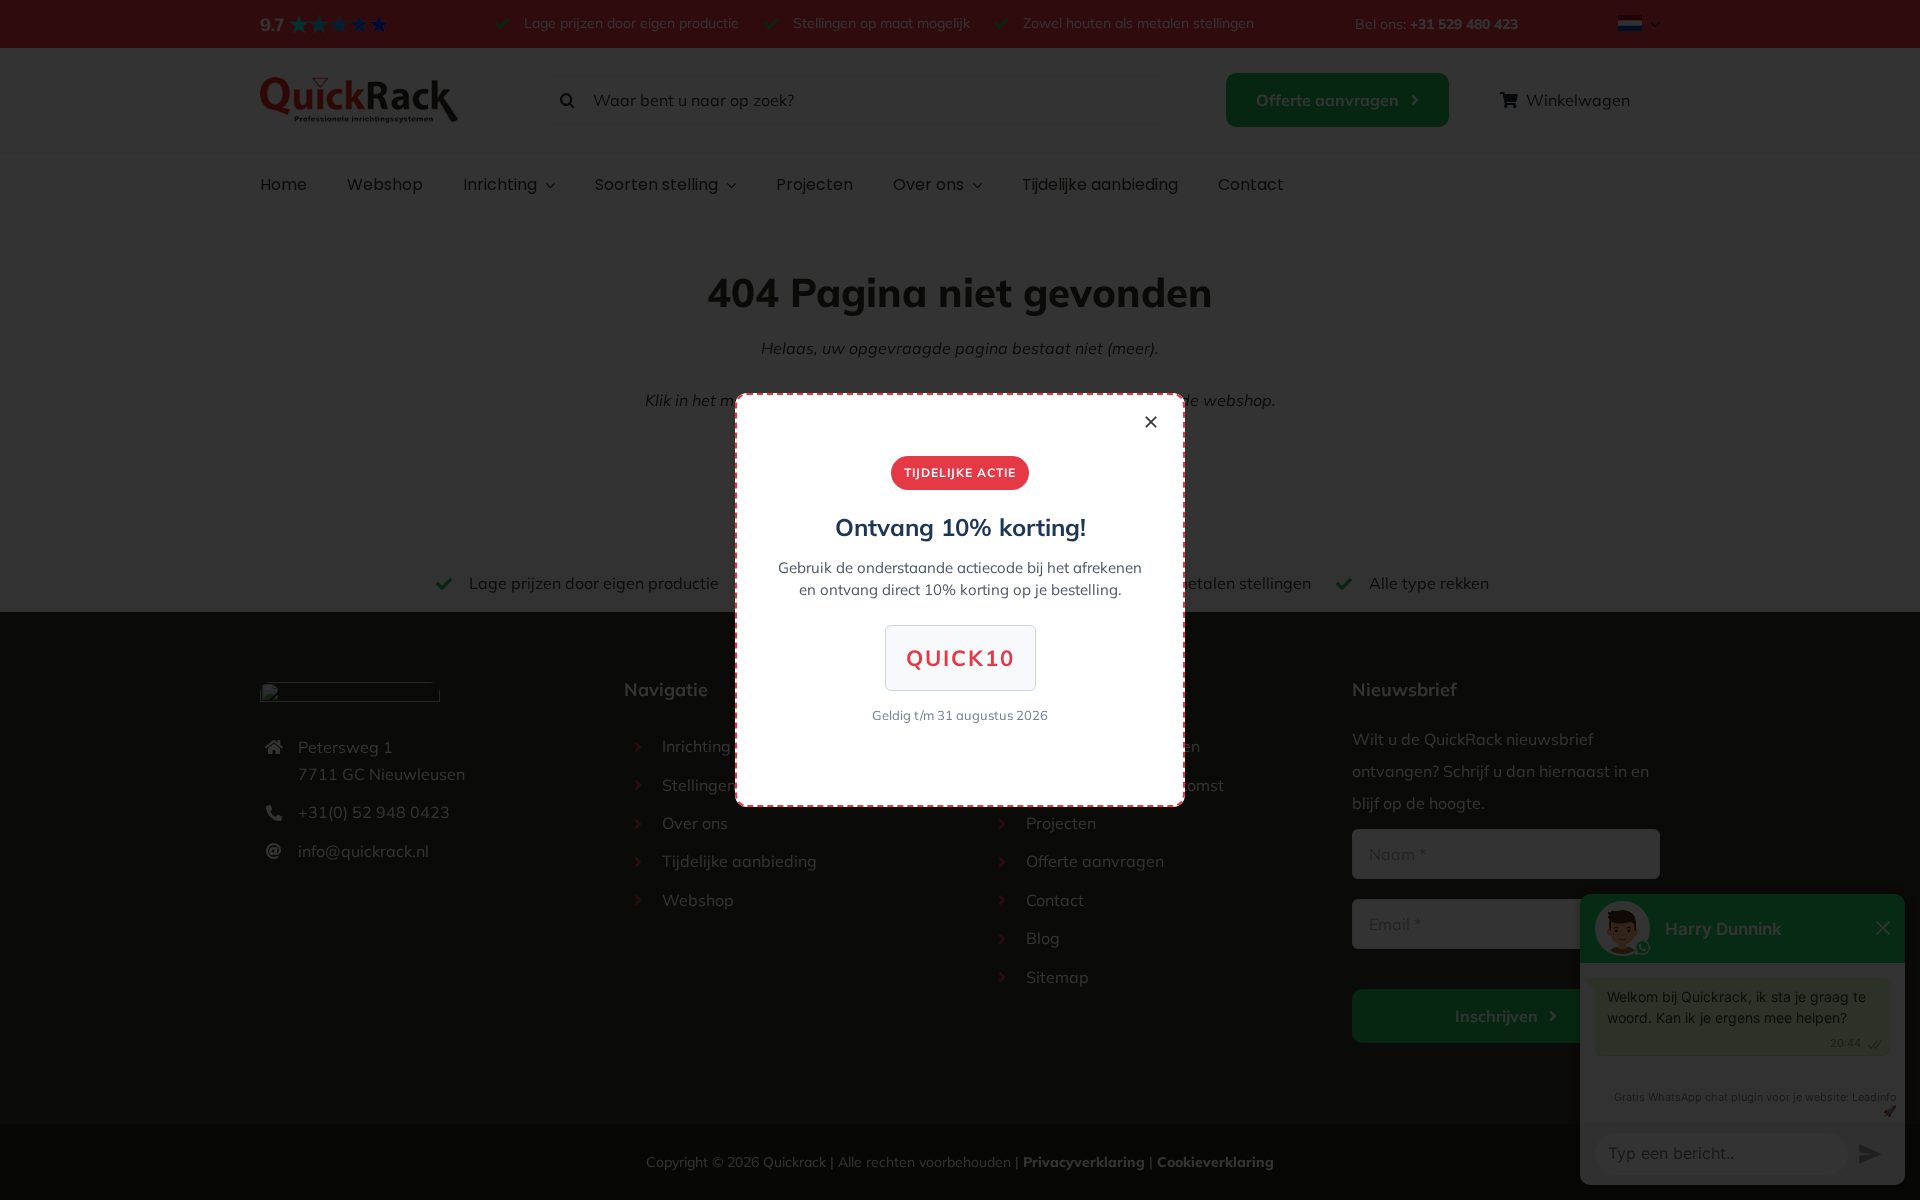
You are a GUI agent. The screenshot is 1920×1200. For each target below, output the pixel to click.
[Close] (1151, 422)
